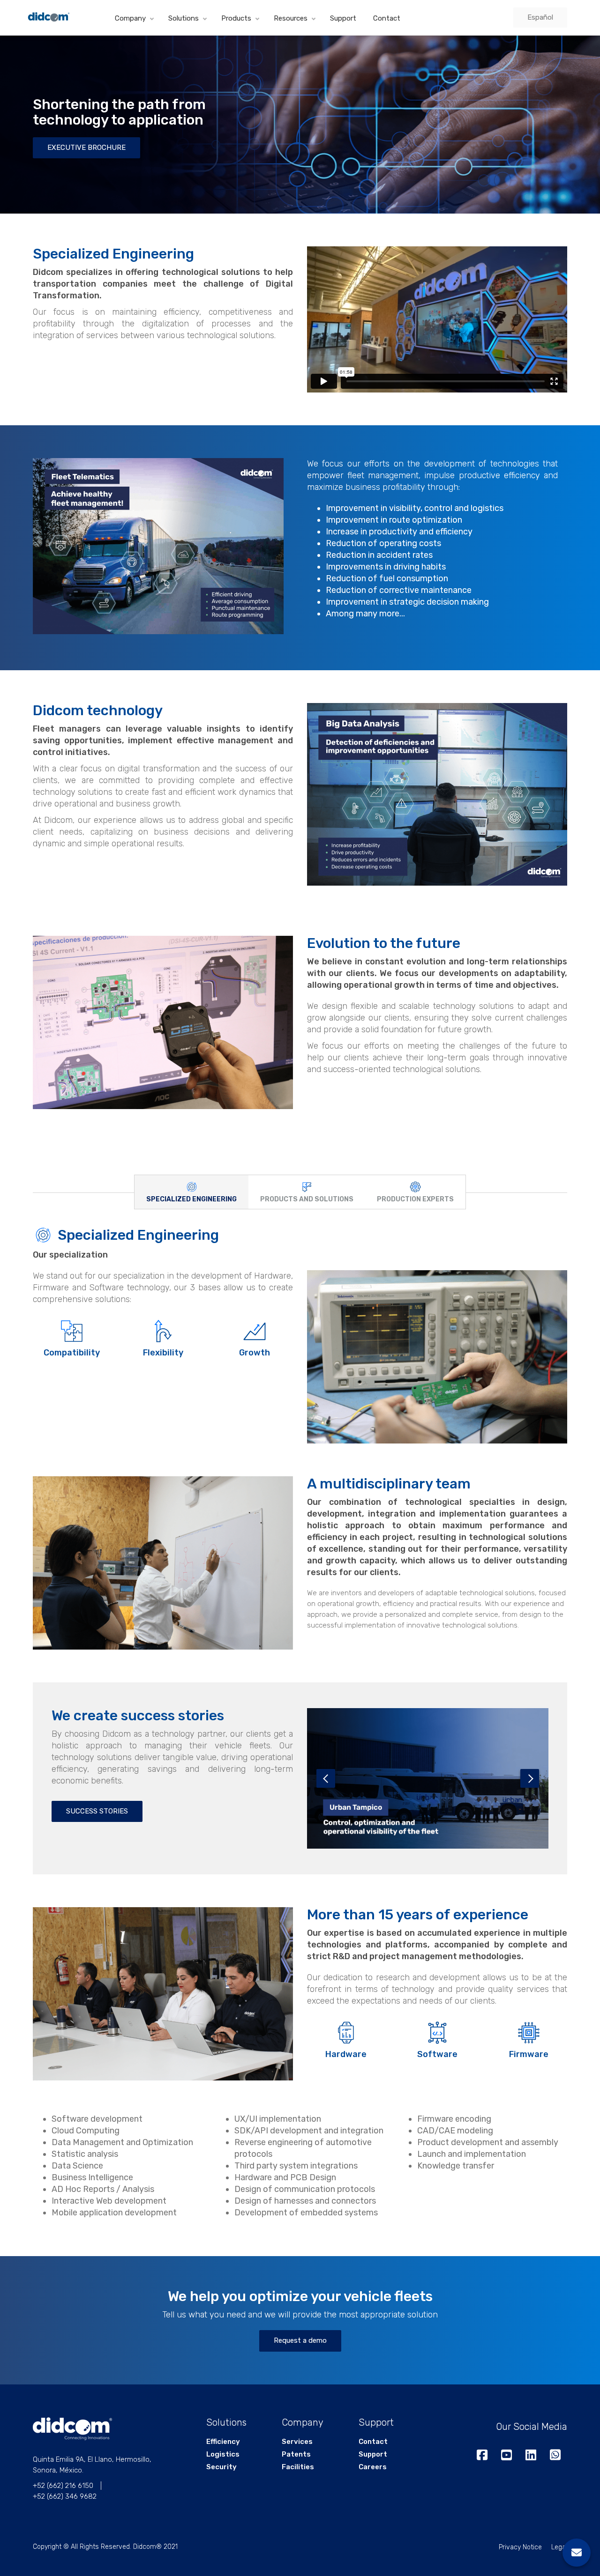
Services (297, 2442)
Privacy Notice (520, 2547)
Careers (373, 2467)
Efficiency (223, 2442)
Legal (559, 2547)
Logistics (223, 2454)
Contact (387, 18)
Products (236, 18)
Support (343, 18)
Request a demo (300, 2340)
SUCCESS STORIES (97, 1811)
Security (221, 2467)
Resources (291, 18)
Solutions (184, 18)
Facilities (298, 2467)
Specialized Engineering (138, 1235)
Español (540, 17)
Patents (296, 2454)
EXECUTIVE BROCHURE (86, 148)
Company (130, 18)
